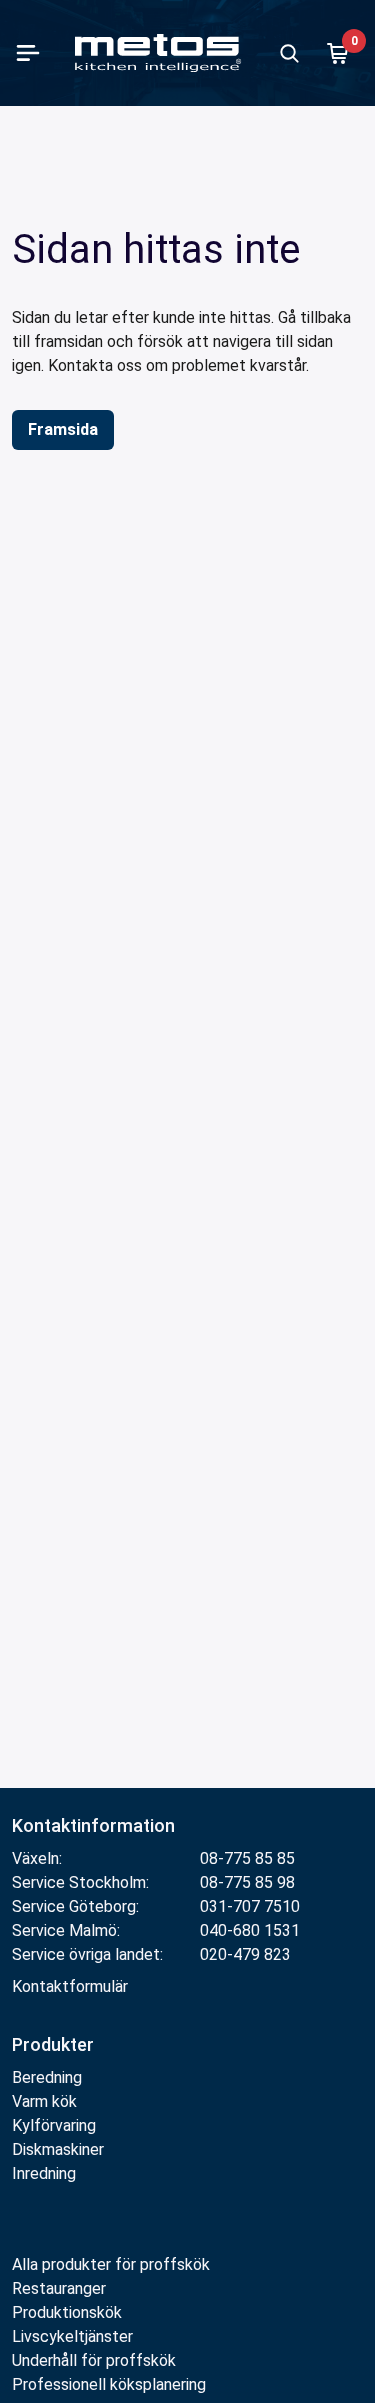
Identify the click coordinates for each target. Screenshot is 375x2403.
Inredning (44, 2173)
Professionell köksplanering (109, 2384)
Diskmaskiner (58, 2149)
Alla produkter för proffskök (111, 2264)
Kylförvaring (54, 2125)
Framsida (63, 429)
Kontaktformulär (70, 1986)
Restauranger (59, 2288)
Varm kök (44, 2101)
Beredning (47, 2077)
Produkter (53, 2044)
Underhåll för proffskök (94, 2360)
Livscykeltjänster (72, 2336)
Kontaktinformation (93, 1825)
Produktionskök (67, 2312)
